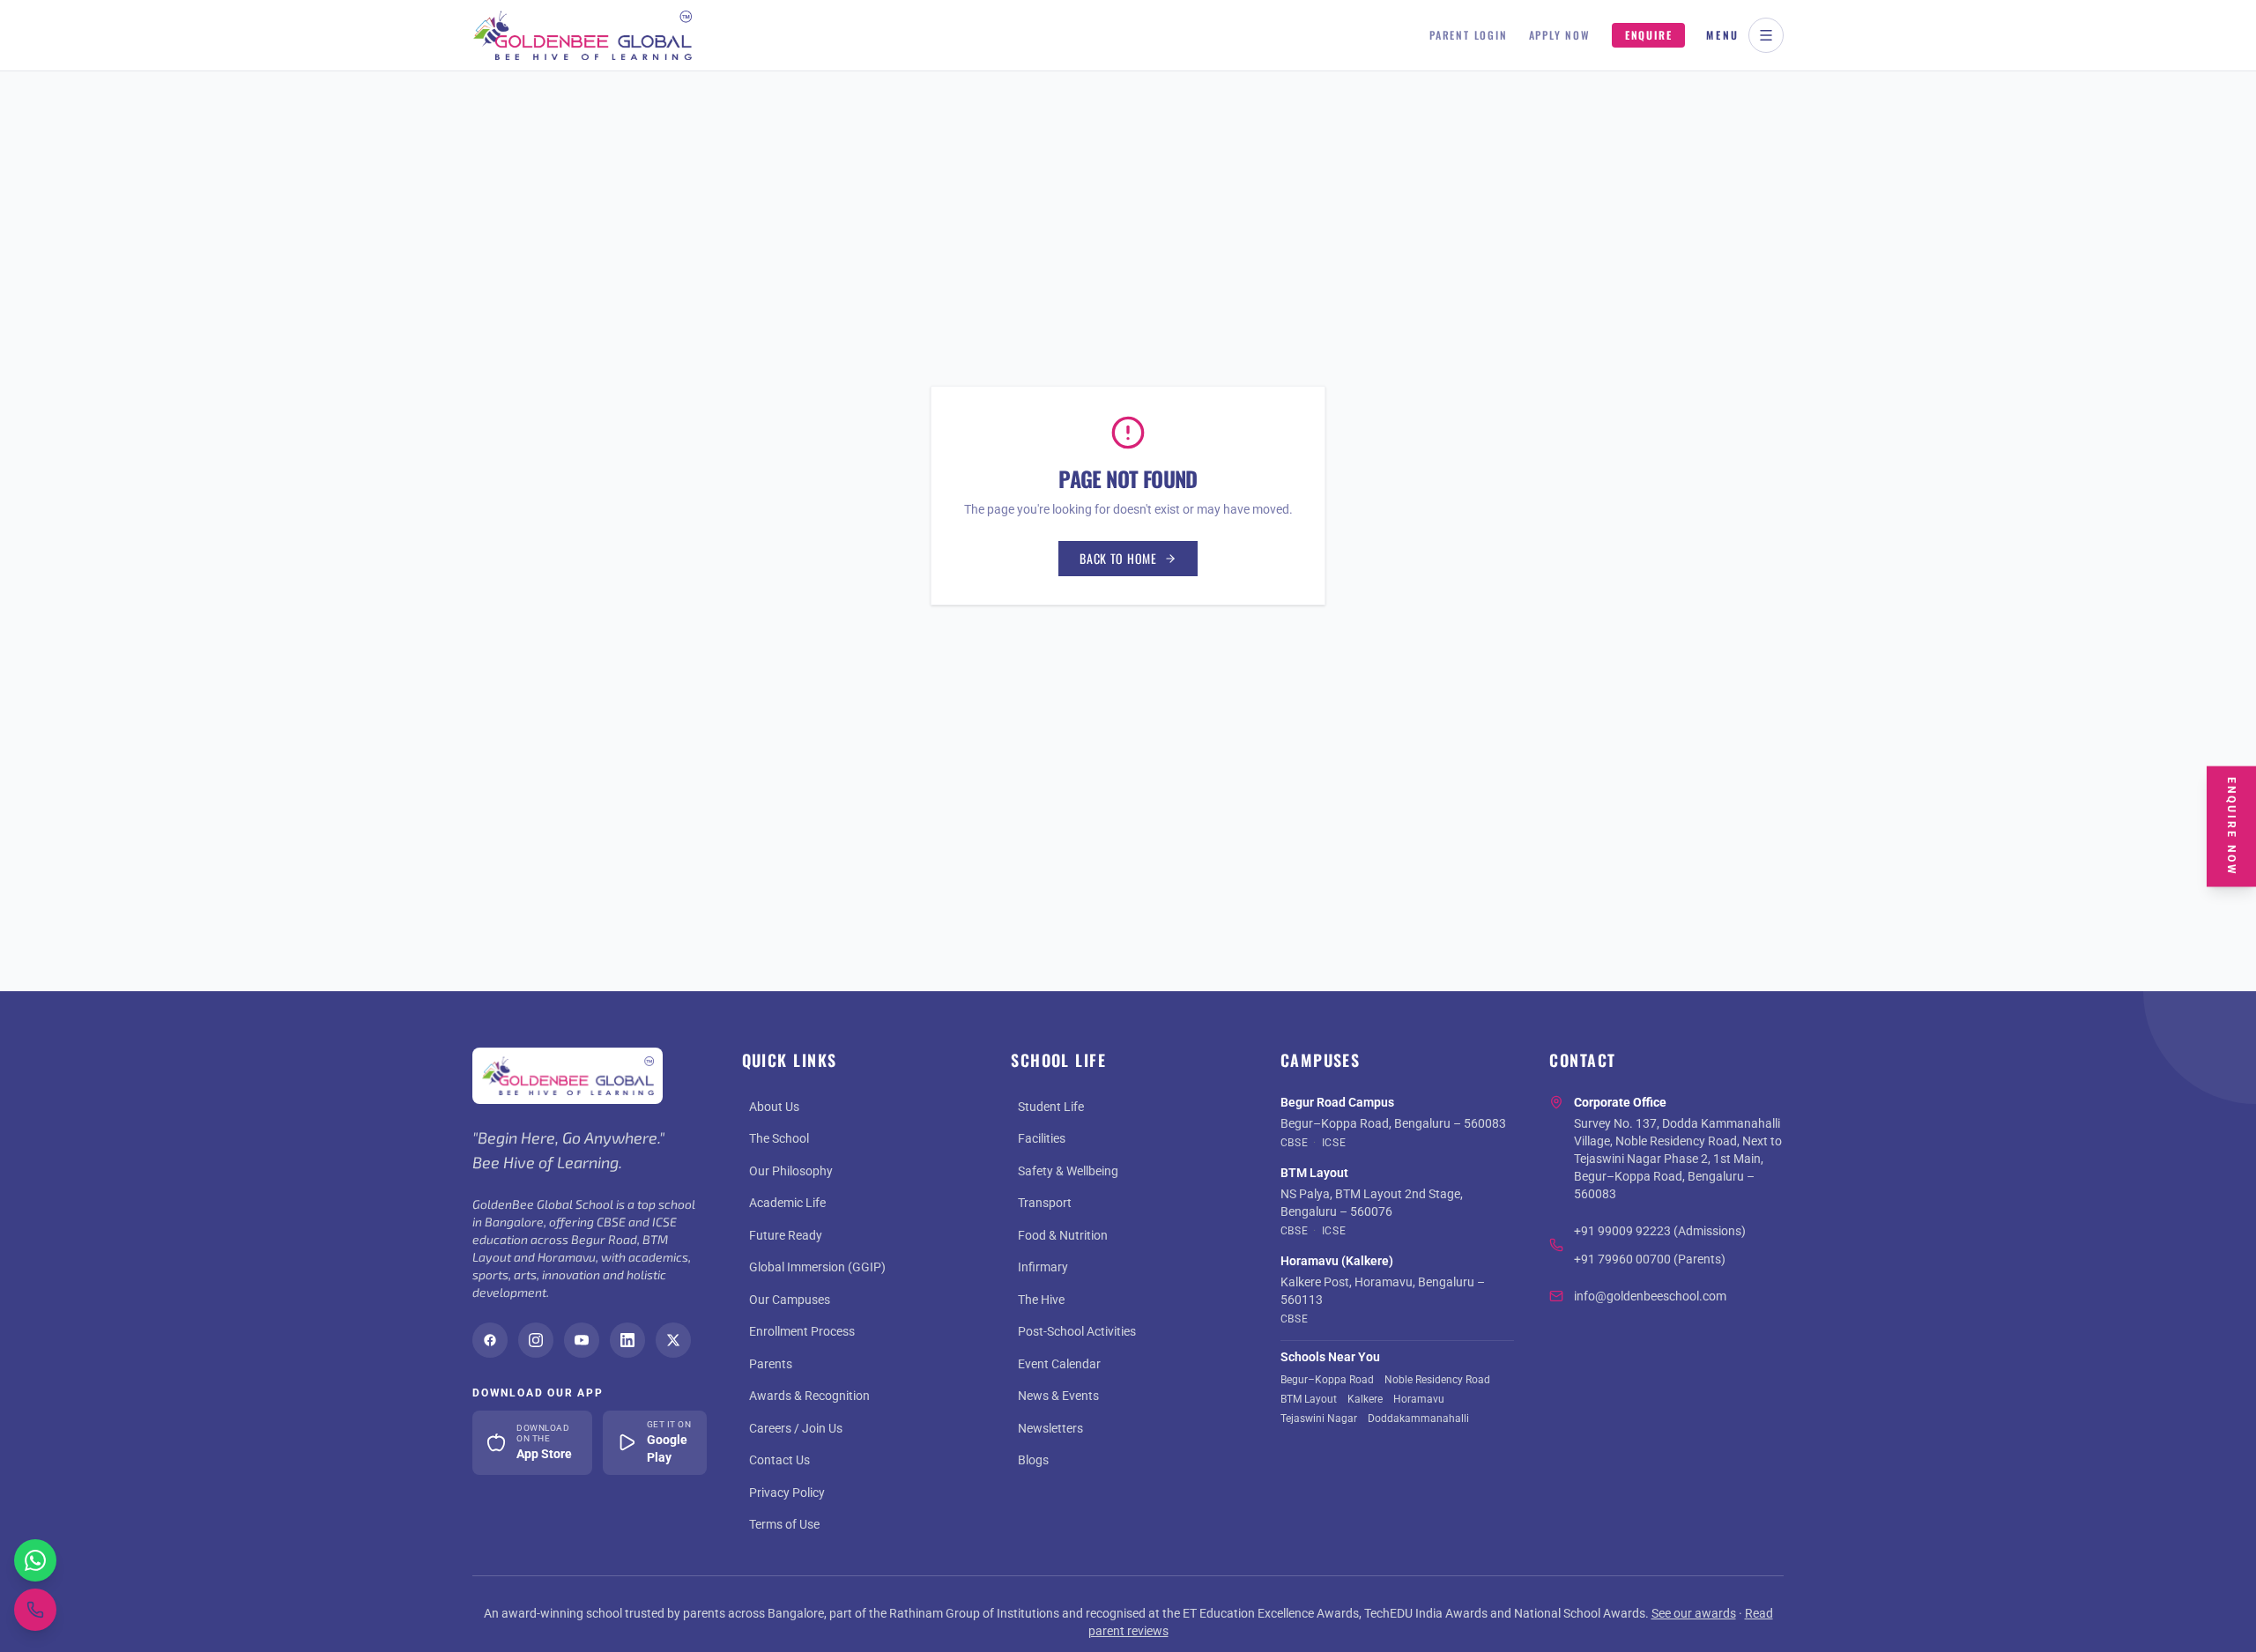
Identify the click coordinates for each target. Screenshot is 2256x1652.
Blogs (1033, 1460)
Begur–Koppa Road (1327, 1380)
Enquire (1649, 35)
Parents (771, 1364)
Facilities (1042, 1138)
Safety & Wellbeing (1068, 1171)
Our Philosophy (791, 1171)
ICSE (1334, 1143)
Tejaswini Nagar (1319, 1419)
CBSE (1294, 1143)
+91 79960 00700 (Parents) (1650, 1259)
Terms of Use (784, 1524)
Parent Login (1469, 35)
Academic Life (787, 1203)
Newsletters (1050, 1428)
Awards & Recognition (809, 1396)
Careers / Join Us (796, 1428)
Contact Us (779, 1460)
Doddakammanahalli (1418, 1419)
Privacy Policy (787, 1493)
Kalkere (1365, 1399)
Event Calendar (1059, 1364)
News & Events (1058, 1396)
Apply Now (1560, 35)
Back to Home (1118, 558)
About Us (774, 1107)
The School (779, 1138)
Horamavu (1419, 1399)
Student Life (1051, 1107)
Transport (1045, 1203)
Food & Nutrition (1063, 1235)
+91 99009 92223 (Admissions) (1660, 1231)
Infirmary (1043, 1267)
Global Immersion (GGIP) (817, 1267)
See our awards (1694, 1613)
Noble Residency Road (1437, 1380)
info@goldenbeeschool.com (1650, 1296)
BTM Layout (1309, 1399)
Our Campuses (790, 1300)
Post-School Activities (1077, 1331)
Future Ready (786, 1235)
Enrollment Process (802, 1331)
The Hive (1041, 1300)
